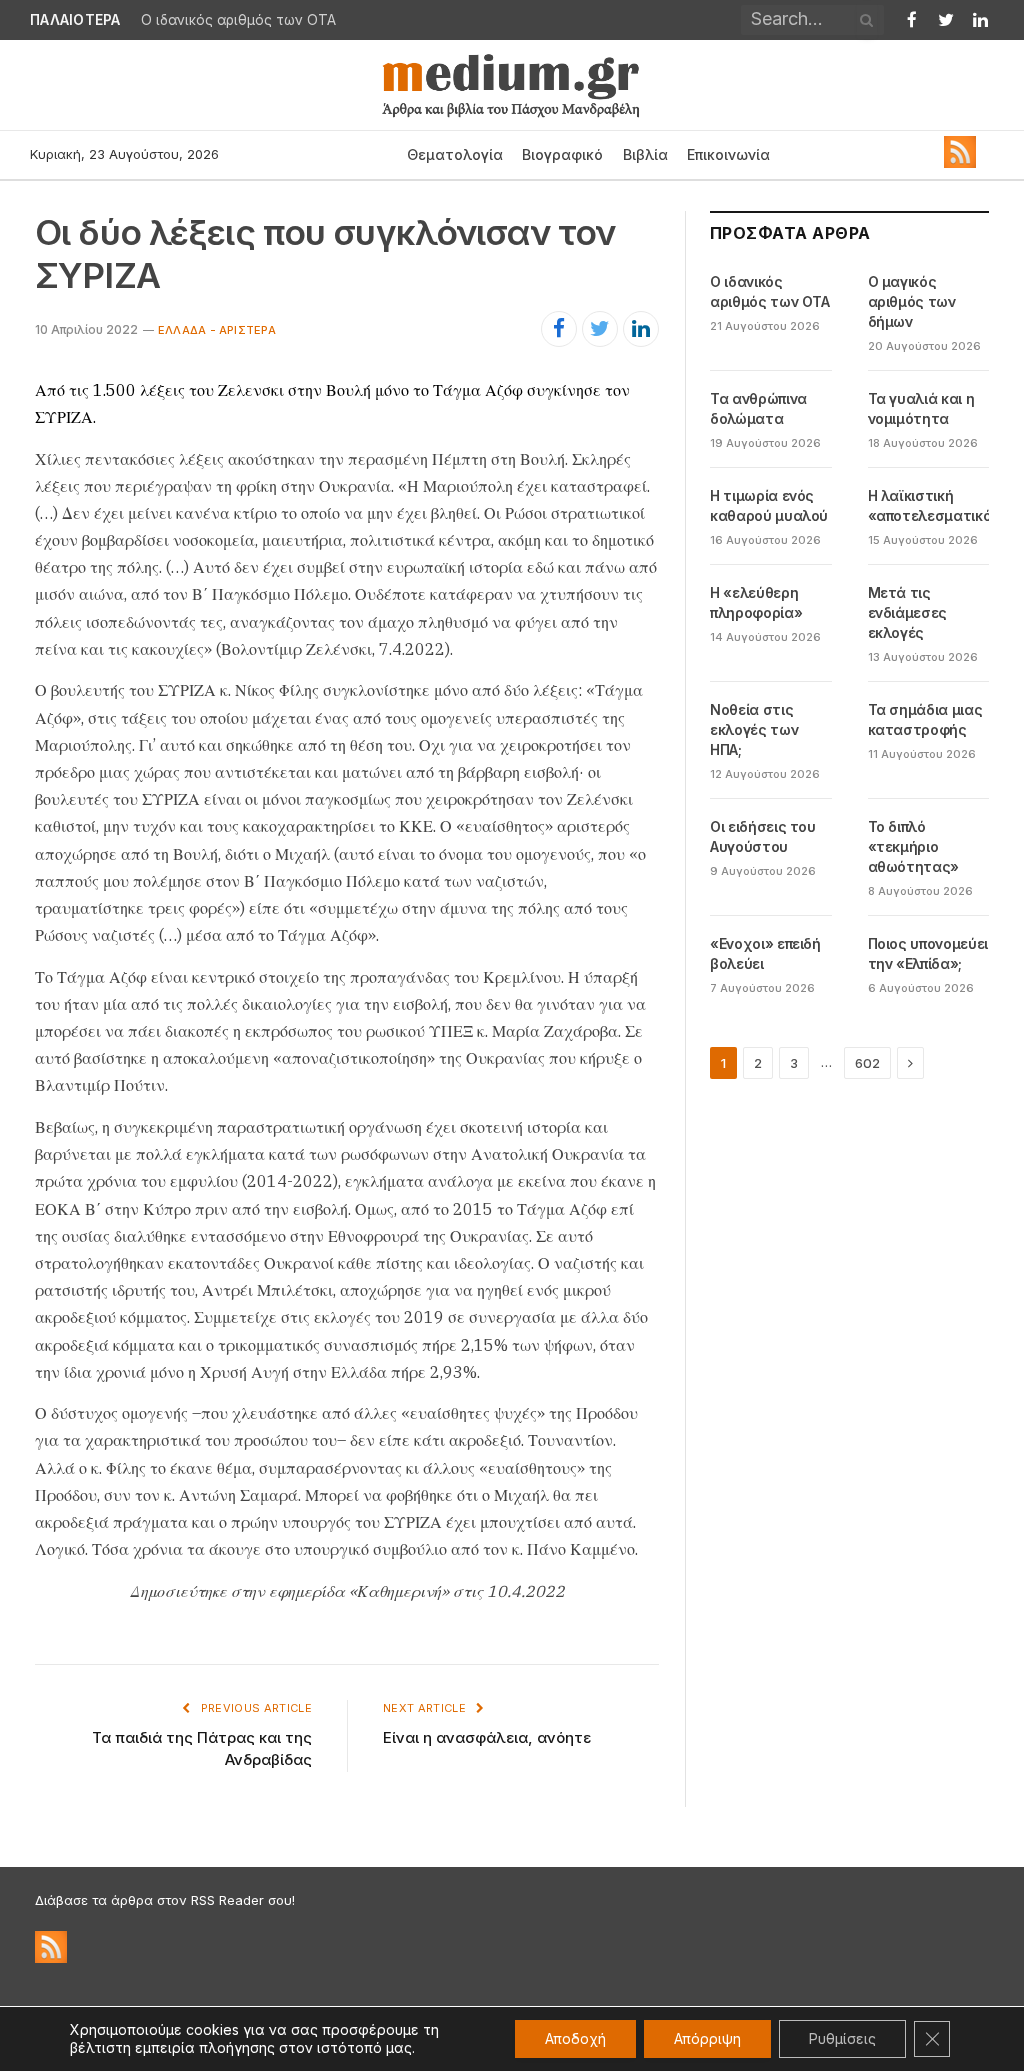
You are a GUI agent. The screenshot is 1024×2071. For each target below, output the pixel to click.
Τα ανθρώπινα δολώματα (758, 408)
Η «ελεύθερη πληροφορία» (756, 602)
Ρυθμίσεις (842, 2038)
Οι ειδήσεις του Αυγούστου (763, 836)
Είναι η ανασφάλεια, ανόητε (487, 1737)
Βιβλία (645, 154)
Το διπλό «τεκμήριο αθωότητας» (914, 846)
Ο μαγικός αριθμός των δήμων (912, 301)
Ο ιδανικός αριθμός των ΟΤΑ (238, 20)
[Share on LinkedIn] (641, 329)
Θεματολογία (455, 154)
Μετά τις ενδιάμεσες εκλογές (908, 612)
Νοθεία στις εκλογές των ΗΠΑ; (754, 729)
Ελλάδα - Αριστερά (217, 330)
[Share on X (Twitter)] (600, 329)
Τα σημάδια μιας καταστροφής (925, 719)
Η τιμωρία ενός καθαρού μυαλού (769, 505)
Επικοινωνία (728, 154)
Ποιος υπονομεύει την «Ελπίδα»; (928, 953)
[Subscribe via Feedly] (960, 163)
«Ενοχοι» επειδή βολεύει (765, 953)
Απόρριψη (707, 2038)
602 (867, 1063)
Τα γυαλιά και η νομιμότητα (921, 408)
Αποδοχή (575, 2038)
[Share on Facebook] (559, 329)
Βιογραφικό (562, 154)
